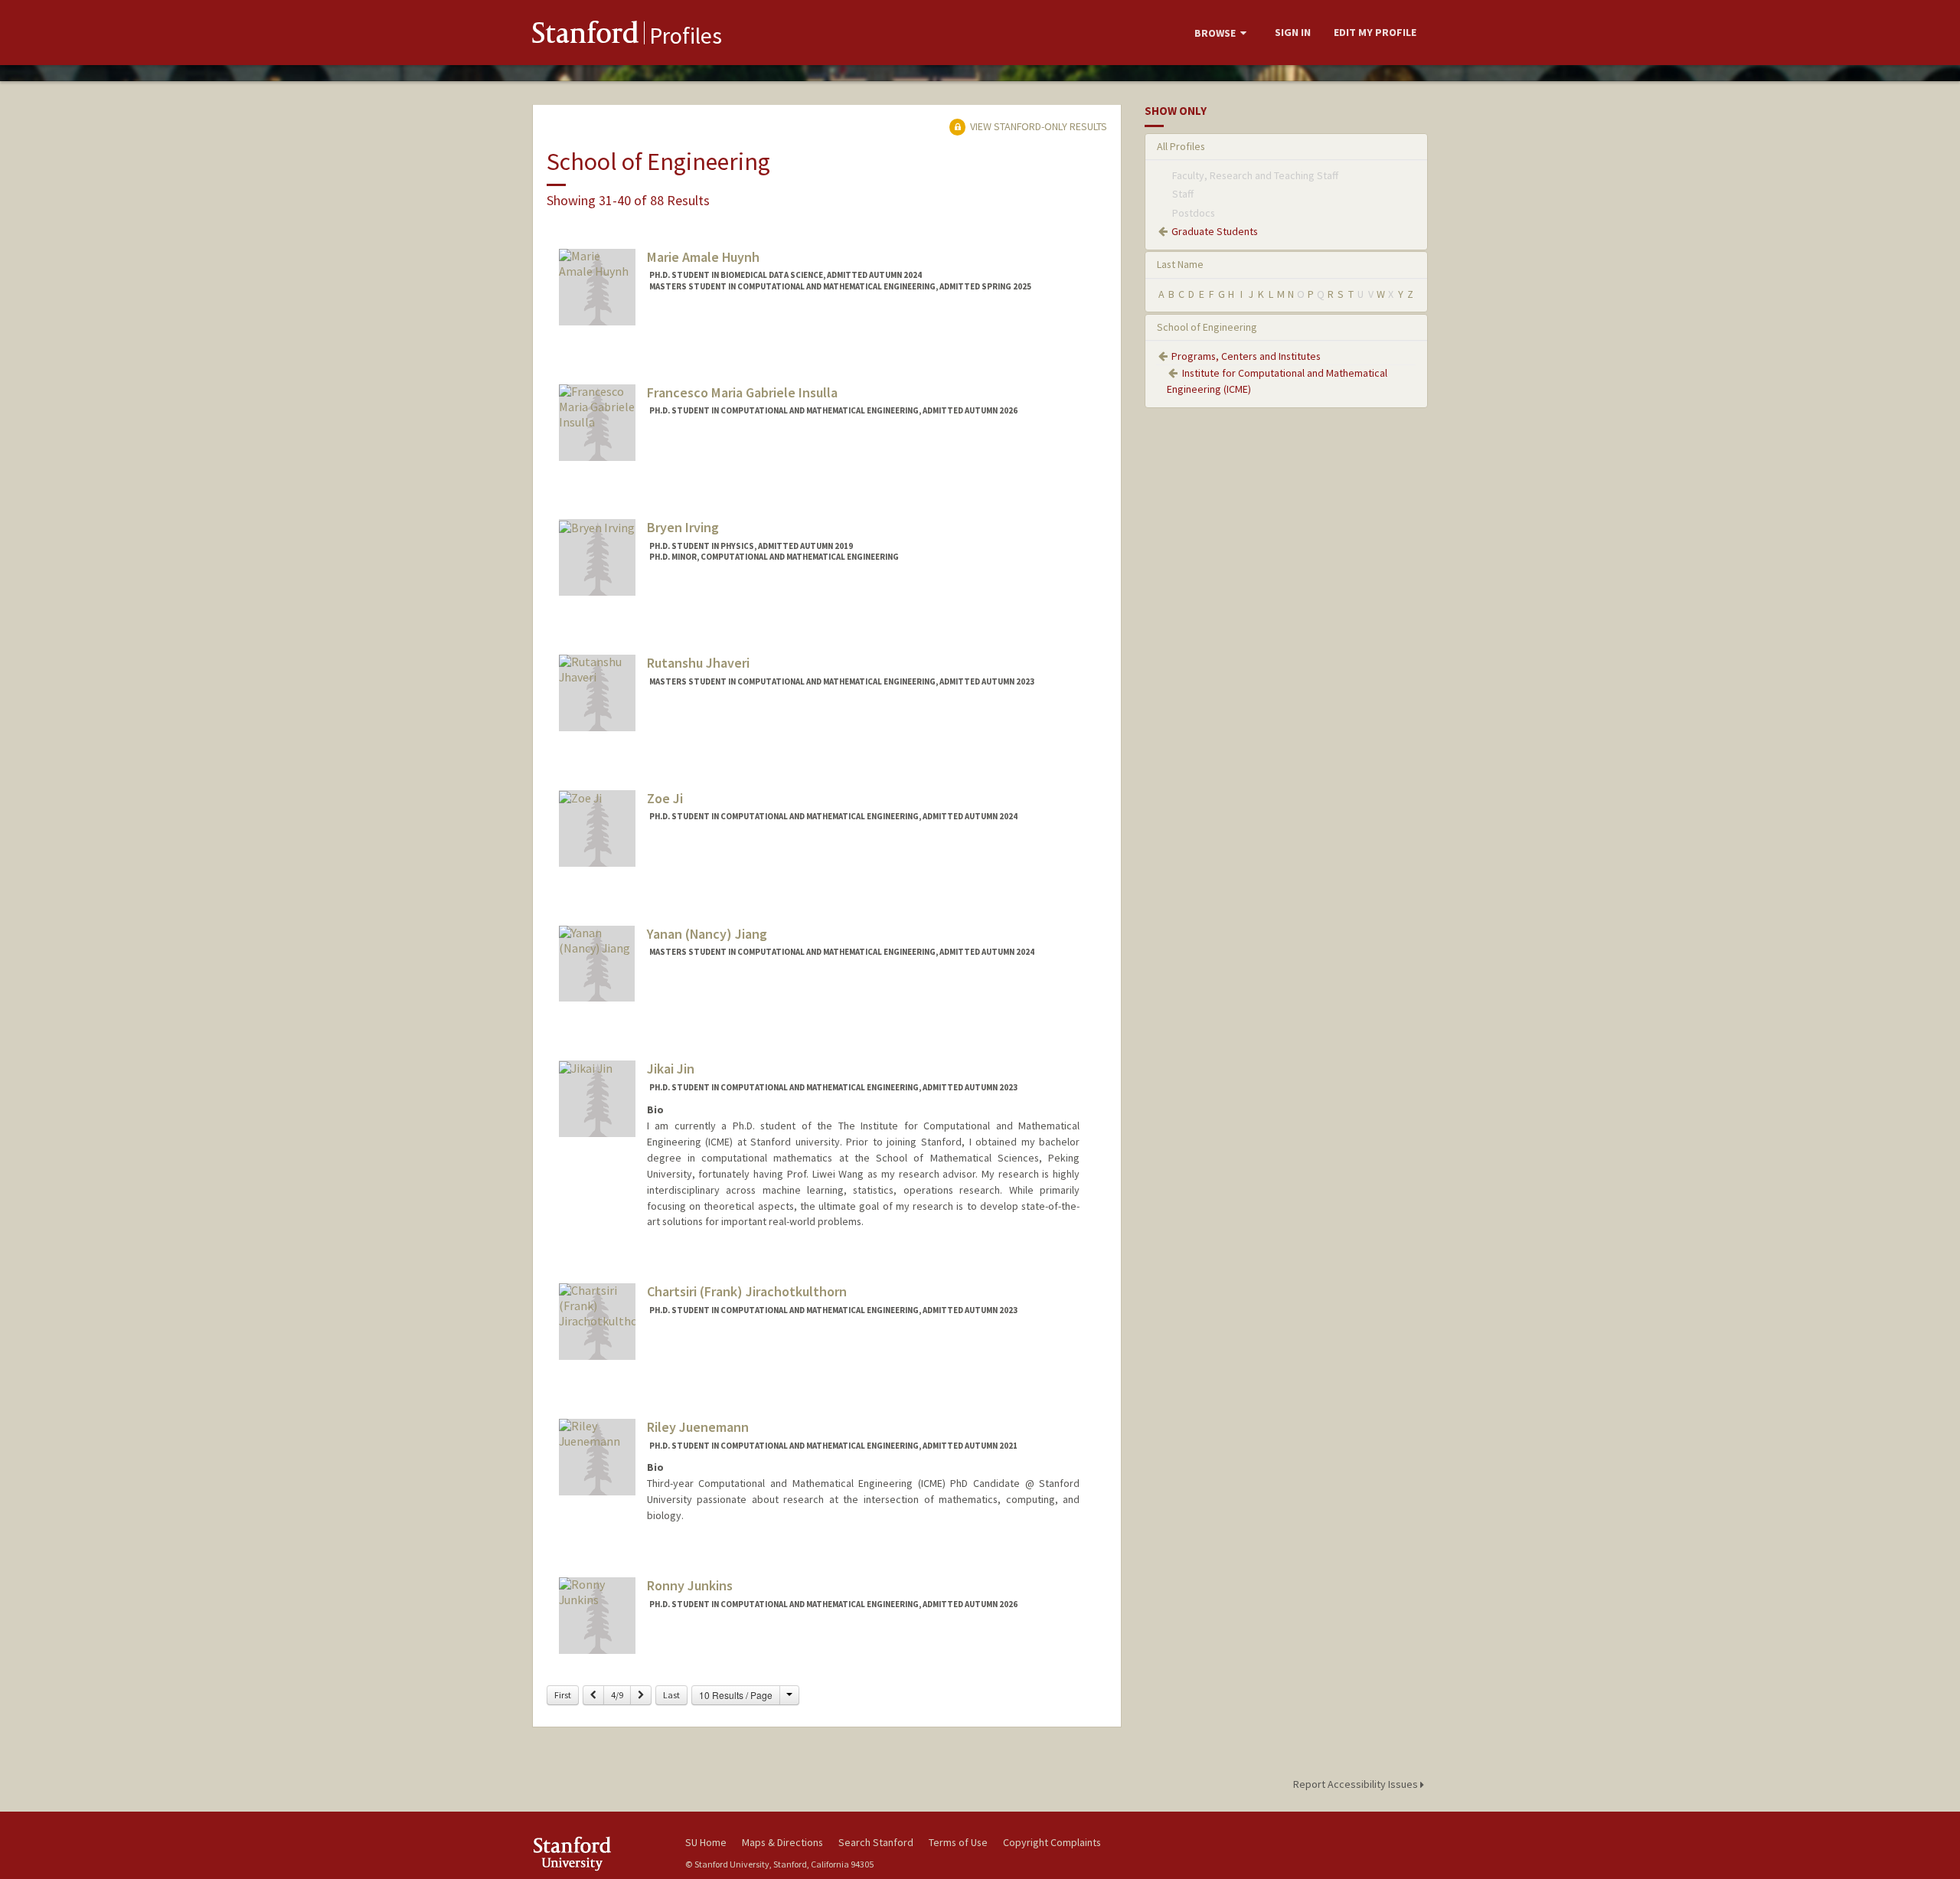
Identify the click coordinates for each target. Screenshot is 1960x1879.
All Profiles (1181, 146)
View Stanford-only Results (1037, 126)
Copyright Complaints (1052, 1842)
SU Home (706, 1842)
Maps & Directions (782, 1842)
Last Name (1180, 264)
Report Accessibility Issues (1357, 1784)
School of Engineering (1207, 327)
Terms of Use (958, 1842)
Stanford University (597, 1853)
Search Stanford (876, 1842)
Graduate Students (1215, 231)
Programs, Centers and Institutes (1246, 356)
